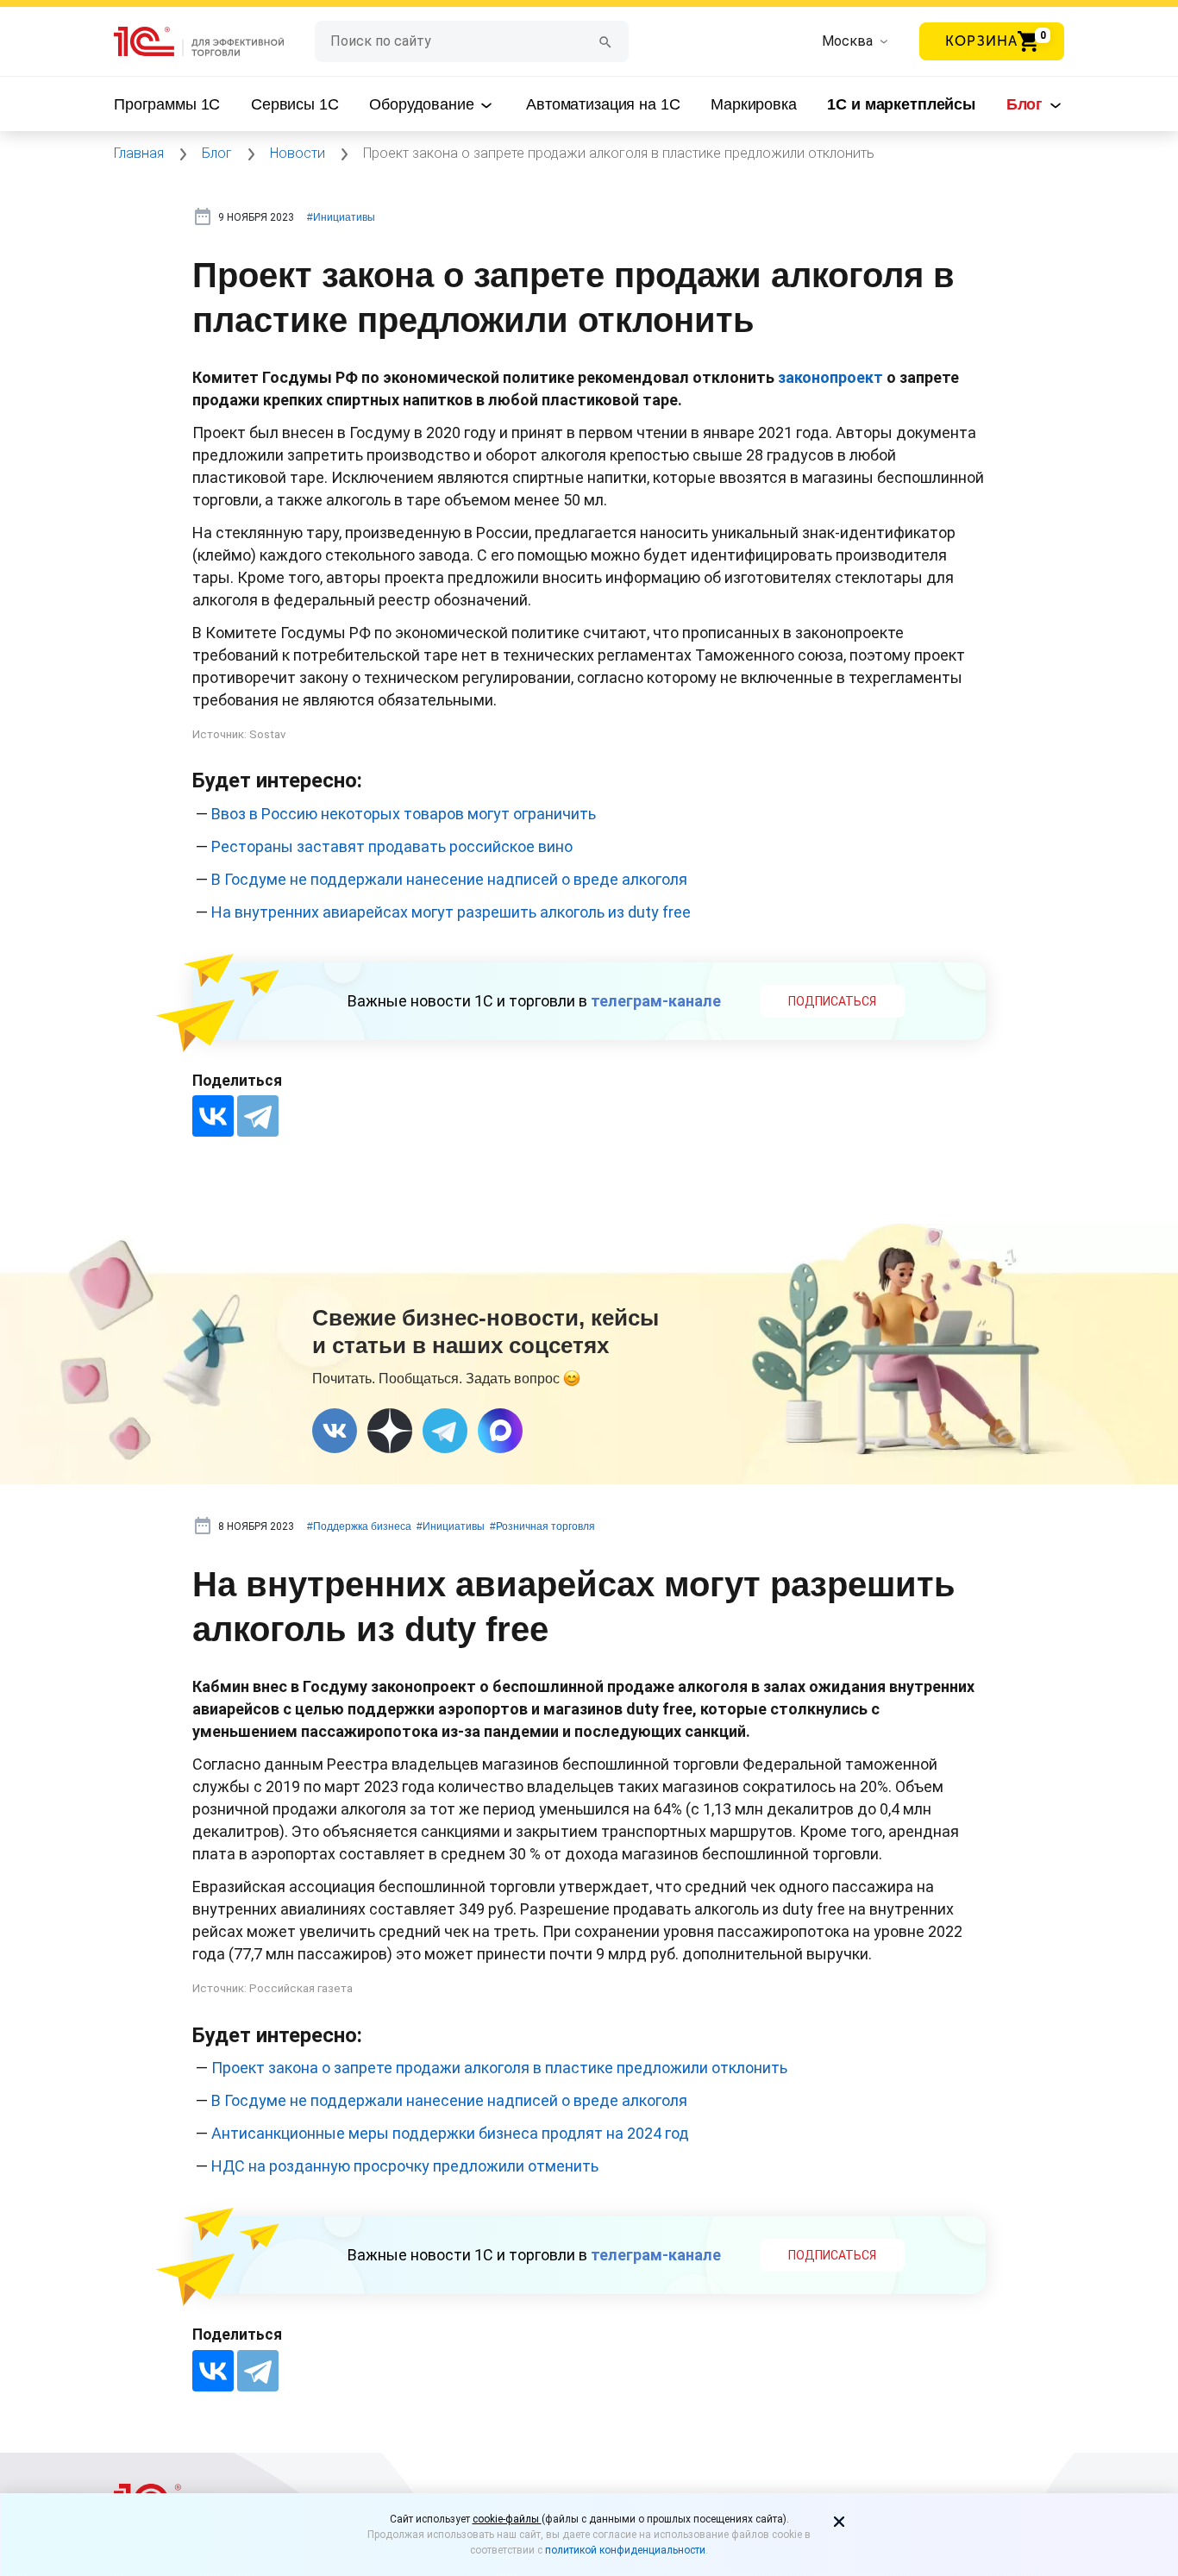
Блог (1027, 104)
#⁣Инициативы (341, 217)
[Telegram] (258, 1116)
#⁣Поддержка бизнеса (359, 1526)
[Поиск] (605, 41)
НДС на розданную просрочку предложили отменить (405, 2166)
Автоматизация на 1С (603, 104)
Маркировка (754, 104)
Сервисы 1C (295, 104)
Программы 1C (167, 104)
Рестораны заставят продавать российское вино (392, 846)
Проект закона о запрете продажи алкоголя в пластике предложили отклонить (499, 2068)
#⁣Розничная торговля (542, 1526)
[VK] (335, 1431)
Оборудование (423, 104)
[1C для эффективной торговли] (214, 42)
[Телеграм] (445, 1431)
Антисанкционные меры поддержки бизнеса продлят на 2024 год (450, 2133)
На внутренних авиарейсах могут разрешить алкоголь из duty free (451, 912)
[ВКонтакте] (213, 1116)
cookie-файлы (507, 2519)
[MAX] (500, 1431)
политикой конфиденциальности (625, 2550)
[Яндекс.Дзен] (390, 1431)
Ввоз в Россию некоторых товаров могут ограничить (404, 814)
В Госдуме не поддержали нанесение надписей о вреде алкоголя (449, 879)
